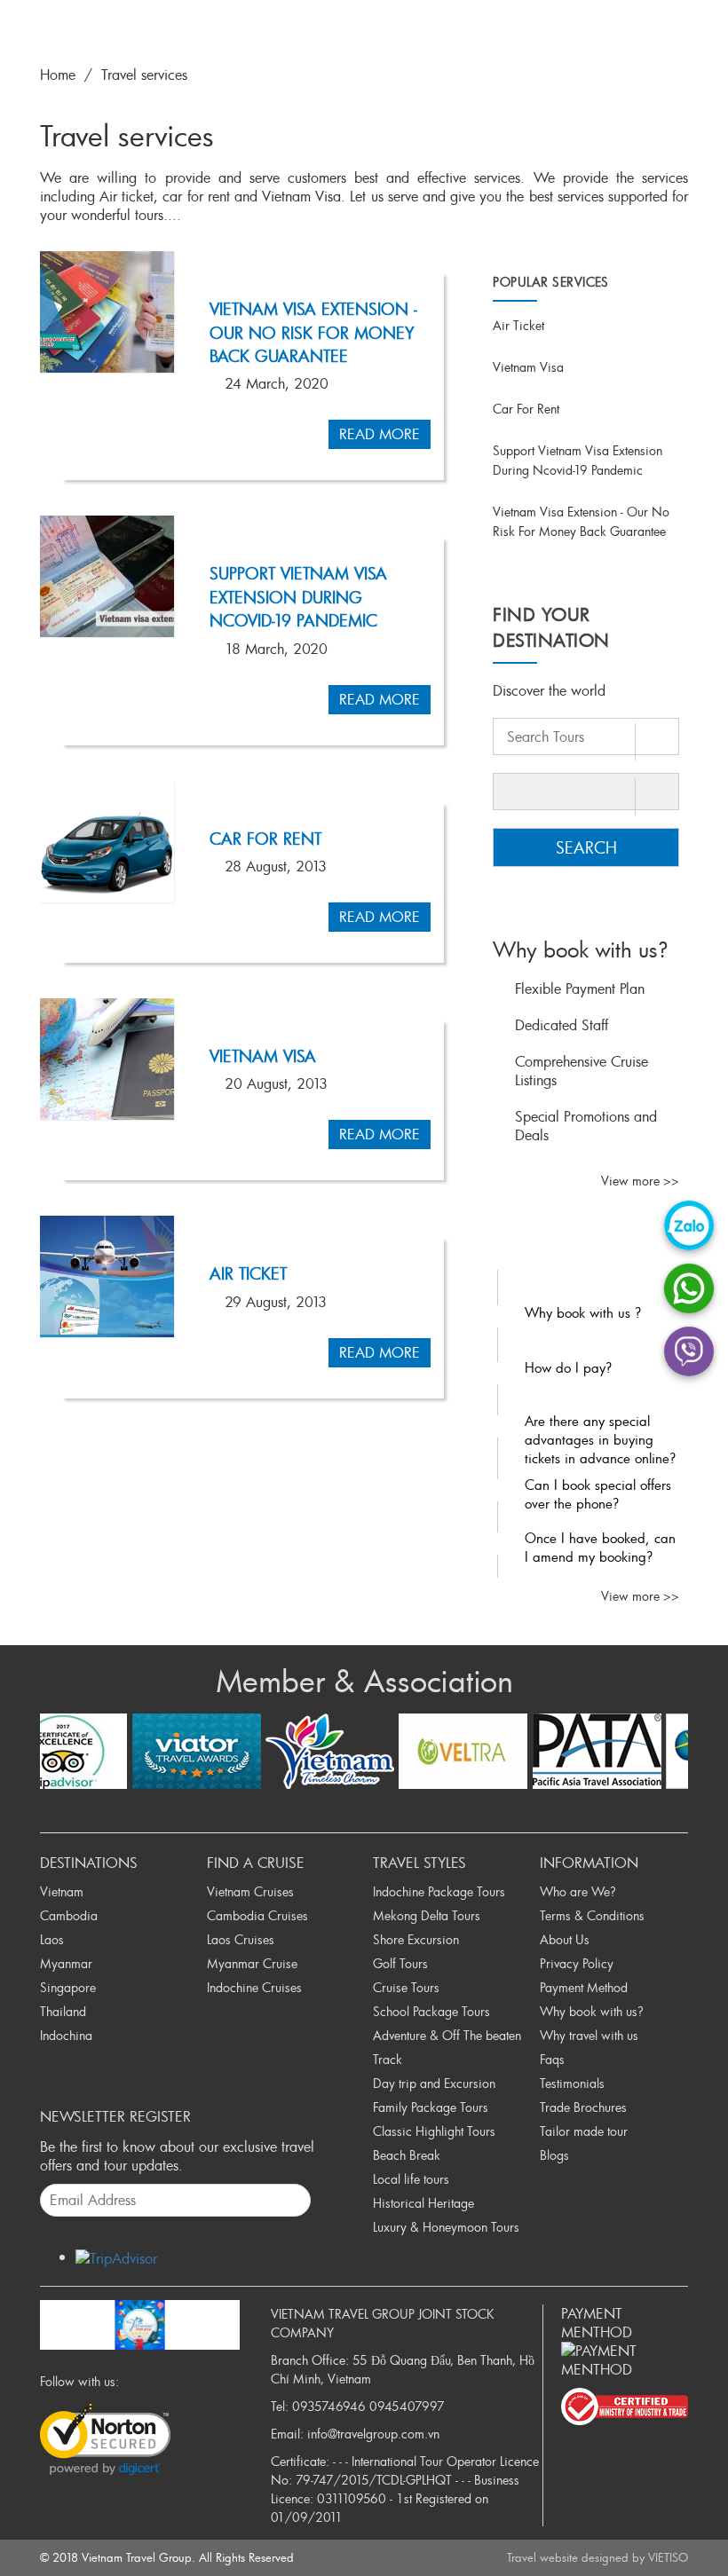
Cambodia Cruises (257, 1915)
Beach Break (407, 2155)
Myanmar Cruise (252, 1963)
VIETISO (668, 2557)
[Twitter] (153, 2381)
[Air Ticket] (107, 1276)
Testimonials (572, 2083)
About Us (565, 1939)
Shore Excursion (416, 1939)
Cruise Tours (406, 1987)
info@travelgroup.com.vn (373, 2434)
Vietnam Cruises (250, 1891)
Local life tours (411, 2179)
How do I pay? (568, 1367)
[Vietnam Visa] (107, 1059)
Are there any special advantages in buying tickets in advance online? (600, 1439)
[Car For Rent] (107, 842)
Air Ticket (248, 1273)
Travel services (144, 75)
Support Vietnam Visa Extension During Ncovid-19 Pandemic (298, 597)
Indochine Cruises (254, 1987)
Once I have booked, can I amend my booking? (600, 1547)
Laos (52, 1939)
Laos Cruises (241, 1939)
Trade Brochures (583, 2107)
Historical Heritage (423, 2203)
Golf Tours (400, 1963)
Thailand (63, 2011)
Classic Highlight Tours (434, 2131)
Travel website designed (568, 2557)
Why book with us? (592, 2011)
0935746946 (329, 2406)
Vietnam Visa (263, 1056)
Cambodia (69, 1915)
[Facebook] (133, 2381)
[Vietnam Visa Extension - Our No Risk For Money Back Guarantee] (107, 312)
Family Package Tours (431, 2107)
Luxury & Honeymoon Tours (446, 2227)
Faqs (552, 2059)
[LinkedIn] (192, 2381)
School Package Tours (431, 2011)
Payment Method (584, 1987)
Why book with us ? (583, 1312)
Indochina (66, 2035)
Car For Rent (265, 839)
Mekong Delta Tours (427, 1915)
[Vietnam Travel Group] (140, 2321)
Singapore (68, 1987)
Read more (380, 434)
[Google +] (172, 2381)
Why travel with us (589, 2035)
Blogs (554, 2155)
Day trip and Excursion (434, 2083)
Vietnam (62, 1891)
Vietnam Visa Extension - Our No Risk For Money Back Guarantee (313, 332)
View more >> (640, 1181)
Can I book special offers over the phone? (598, 1494)
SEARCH (586, 847)
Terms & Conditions (592, 1915)
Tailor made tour (584, 2131)
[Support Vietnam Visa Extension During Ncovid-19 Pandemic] (107, 576)
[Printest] (211, 2381)
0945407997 (407, 2406)
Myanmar (66, 1963)
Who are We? (578, 1891)
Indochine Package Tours (439, 1891)
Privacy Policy (577, 1963)
